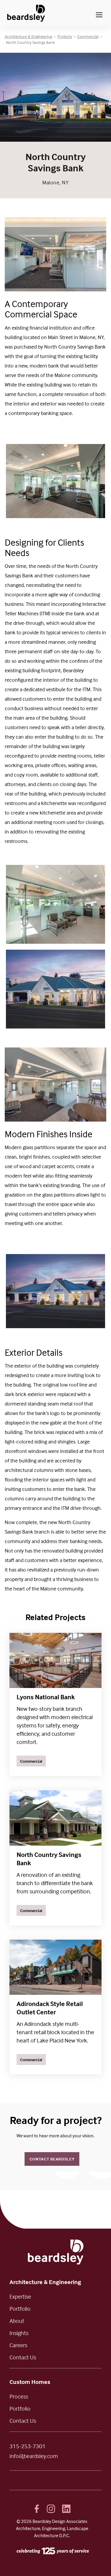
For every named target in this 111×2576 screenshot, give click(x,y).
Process (19, 2396)
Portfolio (20, 2309)
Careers (18, 2345)
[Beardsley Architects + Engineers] (26, 13)
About (17, 2321)
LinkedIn (66, 2509)
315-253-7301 (28, 2446)
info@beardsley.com (34, 2456)
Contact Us (23, 2357)
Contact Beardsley (52, 2159)
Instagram (51, 2509)
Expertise (20, 2296)
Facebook (37, 2509)
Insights (19, 2333)
